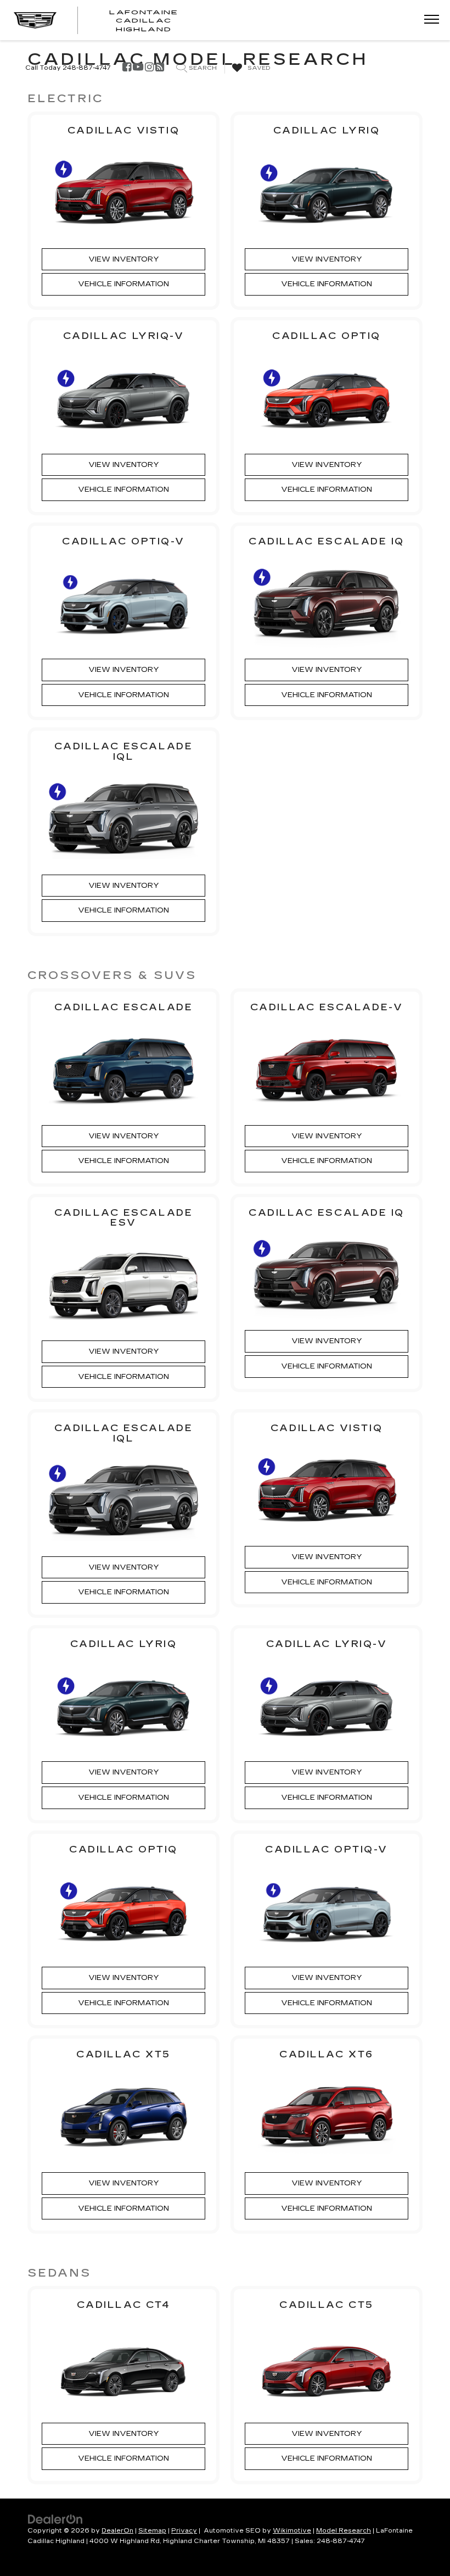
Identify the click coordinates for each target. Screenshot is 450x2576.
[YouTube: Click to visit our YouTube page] (138, 68)
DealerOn (117, 2531)
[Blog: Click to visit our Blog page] (160, 68)
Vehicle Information (123, 284)
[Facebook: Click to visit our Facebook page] (127, 68)
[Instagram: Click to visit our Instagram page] (149, 68)
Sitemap (152, 2531)
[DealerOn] (55, 2518)
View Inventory (124, 259)
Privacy (184, 2531)
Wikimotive (292, 2531)
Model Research (344, 2531)
